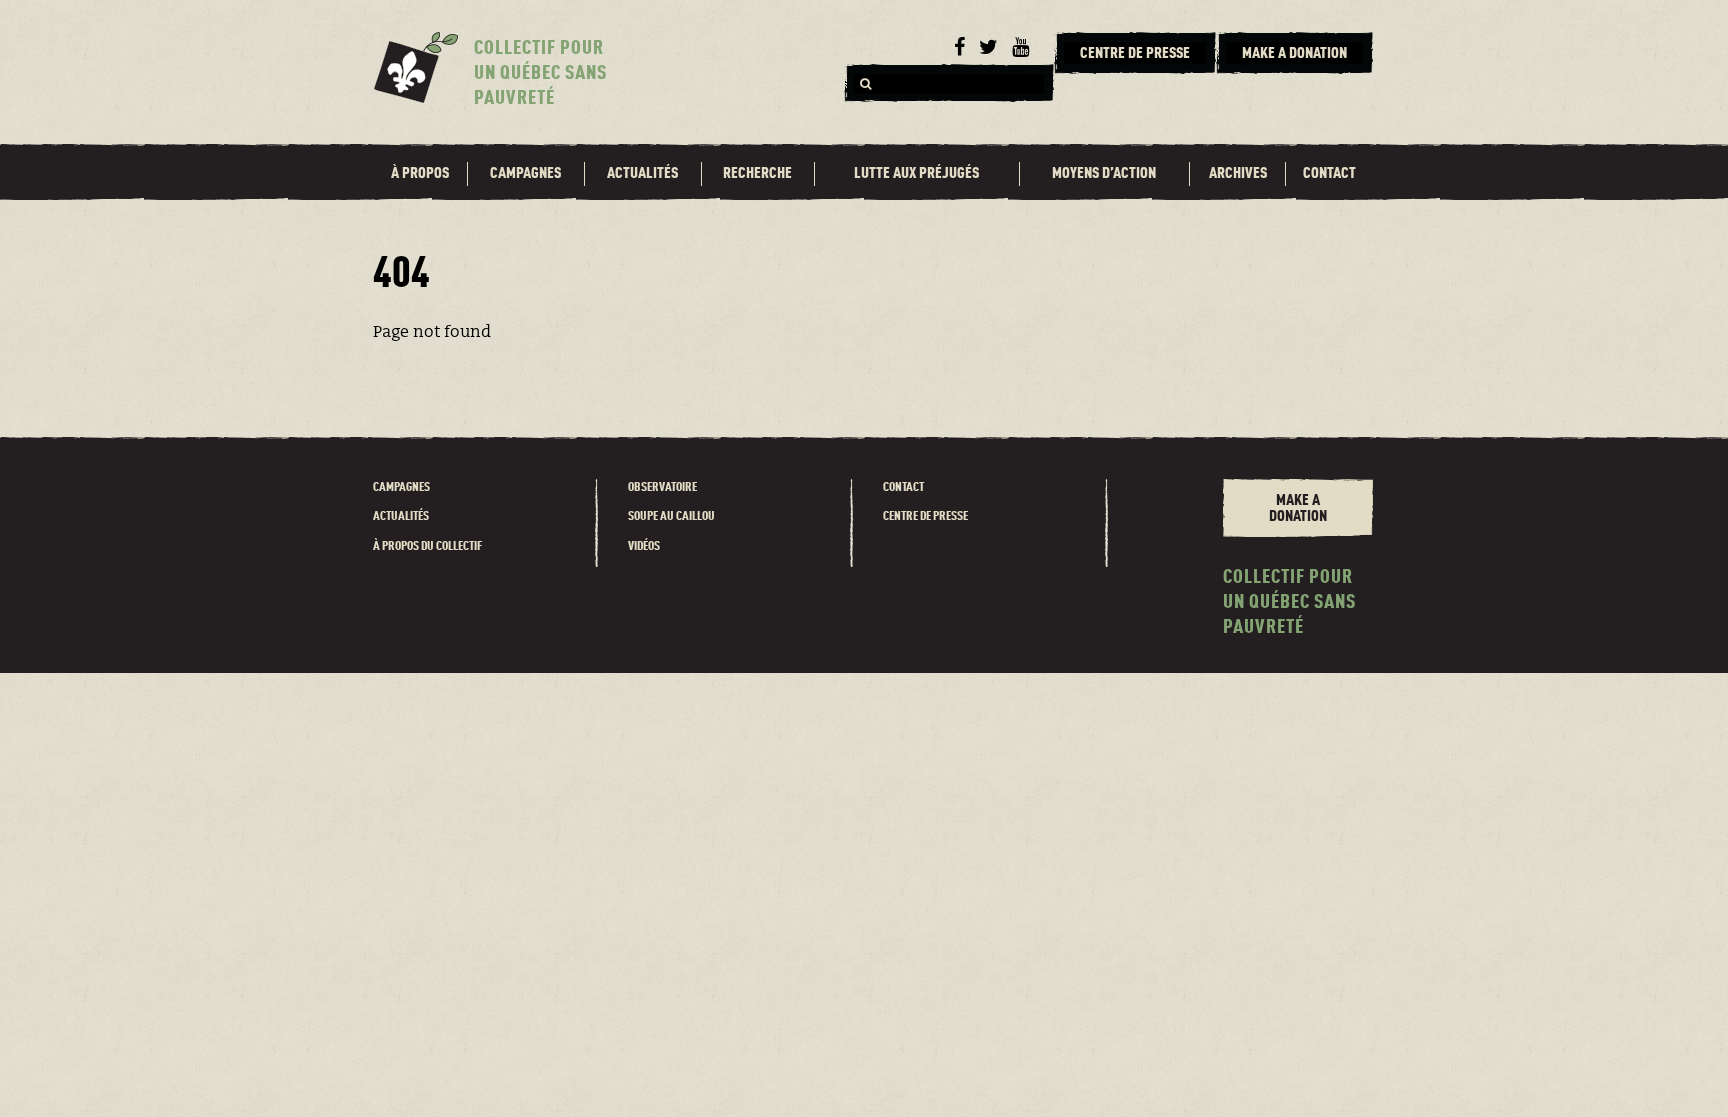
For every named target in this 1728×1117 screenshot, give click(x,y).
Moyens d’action (1104, 174)
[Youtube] (1020, 48)
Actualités (642, 174)
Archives (1238, 174)
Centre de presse (925, 516)
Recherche (757, 174)
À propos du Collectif (427, 546)
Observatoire (662, 487)
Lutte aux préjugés (916, 174)
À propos (420, 174)
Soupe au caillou (671, 516)
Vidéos (644, 546)
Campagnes (525, 174)
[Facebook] (959, 48)
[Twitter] (988, 48)
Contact (1329, 174)
